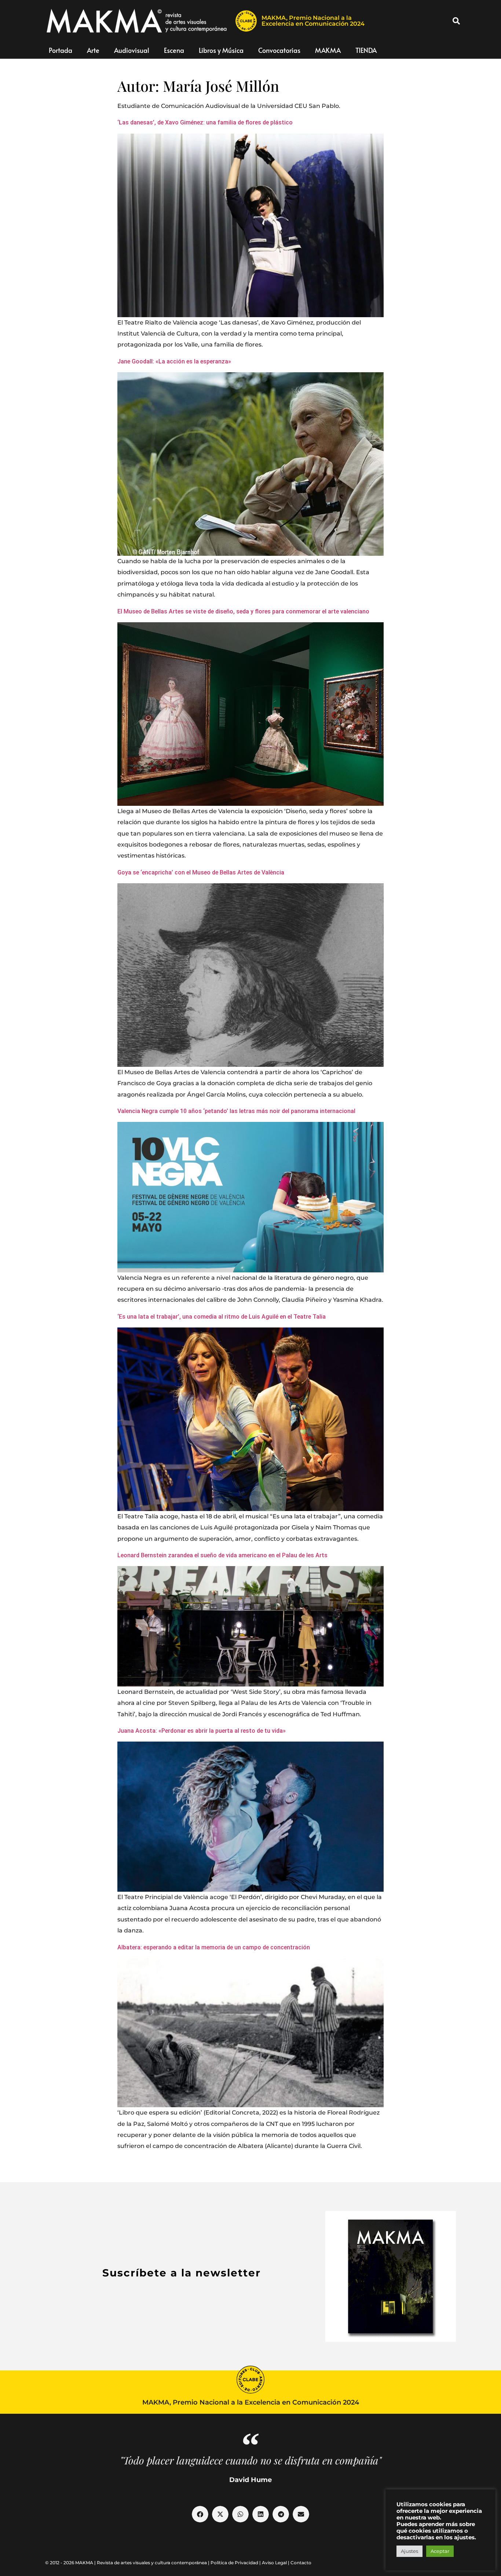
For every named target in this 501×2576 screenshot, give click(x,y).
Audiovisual (132, 50)
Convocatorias (279, 50)
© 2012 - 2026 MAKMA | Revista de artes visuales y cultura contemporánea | (128, 2563)
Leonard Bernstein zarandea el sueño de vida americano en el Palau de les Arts (222, 1555)
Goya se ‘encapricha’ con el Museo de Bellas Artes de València (201, 872)
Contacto (301, 2563)
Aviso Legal (274, 2563)
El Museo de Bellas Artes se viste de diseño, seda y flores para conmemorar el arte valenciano (243, 611)
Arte (93, 50)
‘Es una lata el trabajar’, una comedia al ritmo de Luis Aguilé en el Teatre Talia (222, 1317)
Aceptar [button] (440, 2551)
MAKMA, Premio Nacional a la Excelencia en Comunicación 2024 (313, 21)
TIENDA (366, 50)
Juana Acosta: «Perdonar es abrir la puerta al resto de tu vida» (202, 1731)
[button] (456, 21)
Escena (174, 50)
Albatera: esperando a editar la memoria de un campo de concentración (214, 1947)
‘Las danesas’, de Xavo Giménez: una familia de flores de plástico (205, 122)
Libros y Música (221, 50)
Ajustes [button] (409, 2551)
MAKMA (328, 50)
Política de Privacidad (234, 2563)
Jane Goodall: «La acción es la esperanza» (174, 361)
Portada (61, 50)
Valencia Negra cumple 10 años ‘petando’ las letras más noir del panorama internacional (236, 1111)
